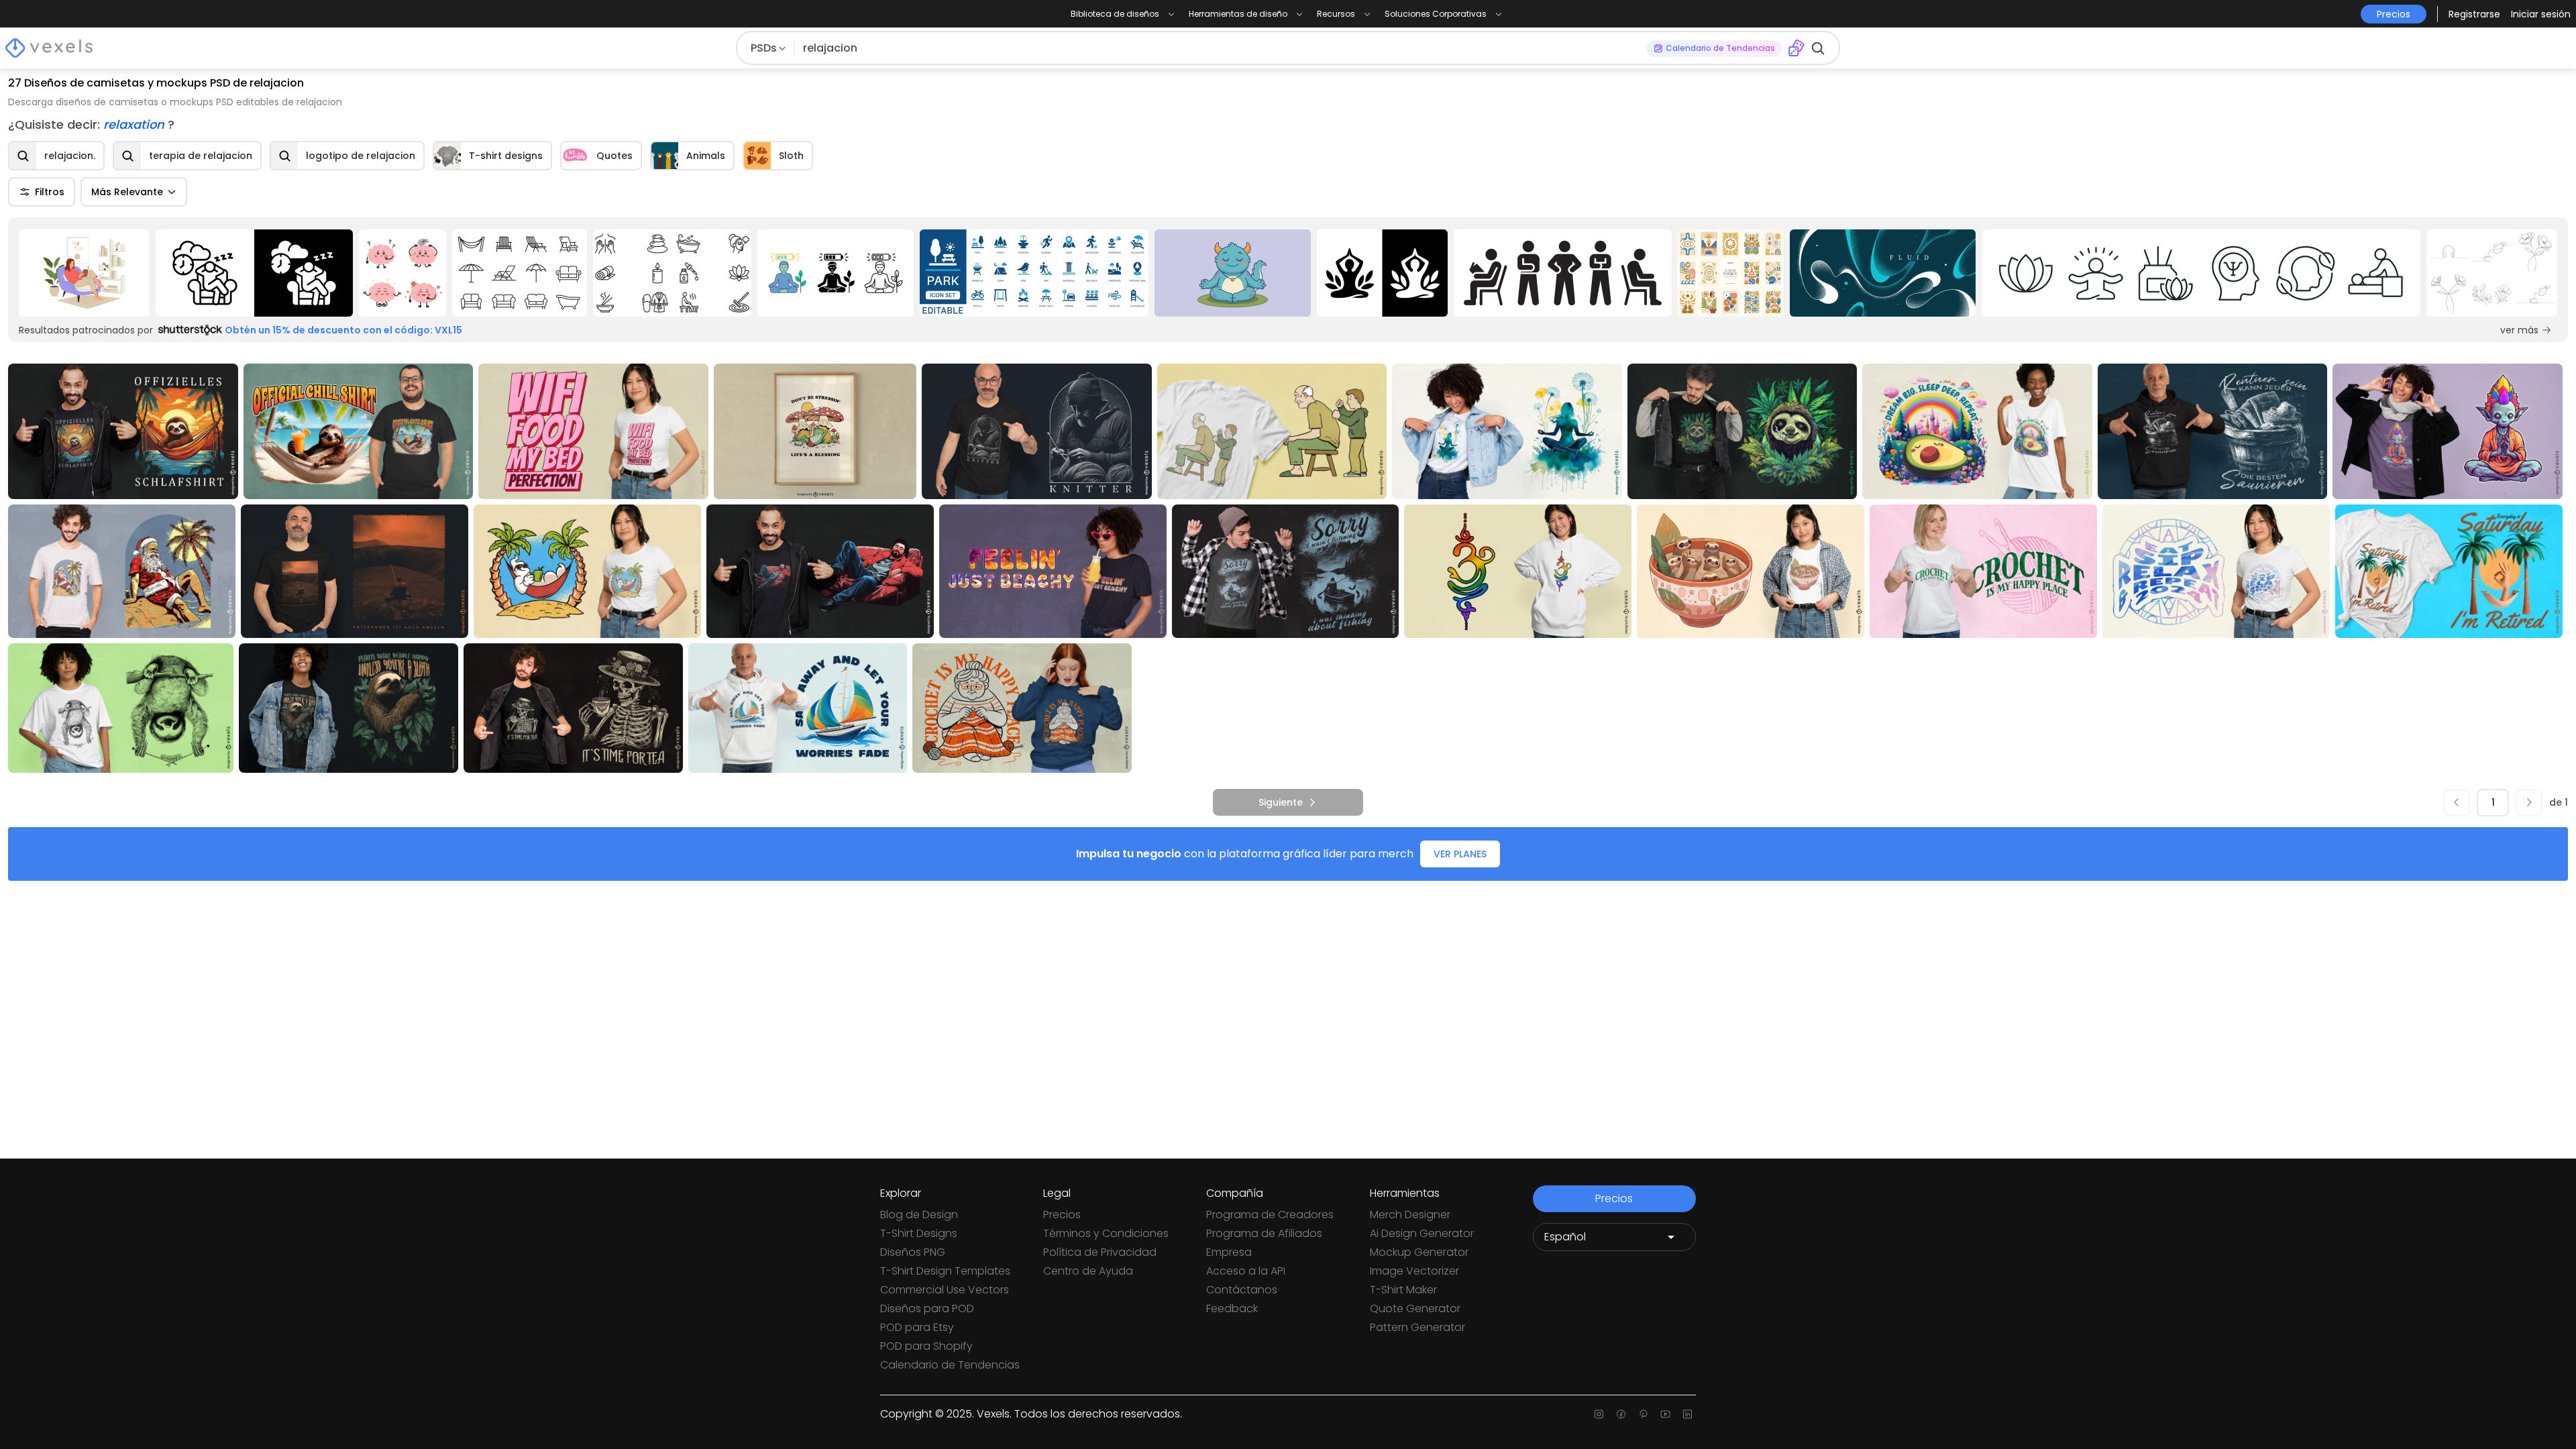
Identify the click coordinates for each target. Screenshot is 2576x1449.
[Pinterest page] (1643, 1414)
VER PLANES (1460, 854)
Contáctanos (1242, 1290)
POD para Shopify (926, 1346)
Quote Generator (1415, 1308)
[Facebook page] (1621, 1414)
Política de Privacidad (1100, 1252)
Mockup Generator (1419, 1252)
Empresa (1229, 1252)
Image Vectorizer (1414, 1271)
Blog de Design (919, 1215)
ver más (2519, 330)
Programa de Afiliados (1264, 1233)
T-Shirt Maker (1403, 1290)
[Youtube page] (1665, 1414)
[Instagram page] (1599, 1414)
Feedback (1232, 1308)
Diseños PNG (913, 1252)
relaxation (136, 124)
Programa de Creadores (1270, 1215)
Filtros (50, 192)
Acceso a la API (1246, 1271)
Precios (1062, 1215)
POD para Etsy (917, 1327)
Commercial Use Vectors (945, 1290)
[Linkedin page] (1687, 1414)
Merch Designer (1410, 1215)
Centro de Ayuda (1088, 1271)
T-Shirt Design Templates (945, 1271)
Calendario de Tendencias (950, 1365)
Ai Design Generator (1422, 1233)
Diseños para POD (927, 1308)
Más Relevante (127, 192)
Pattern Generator (1417, 1327)
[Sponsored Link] (85, 273)
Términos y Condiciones (1106, 1233)
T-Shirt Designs (919, 1233)
